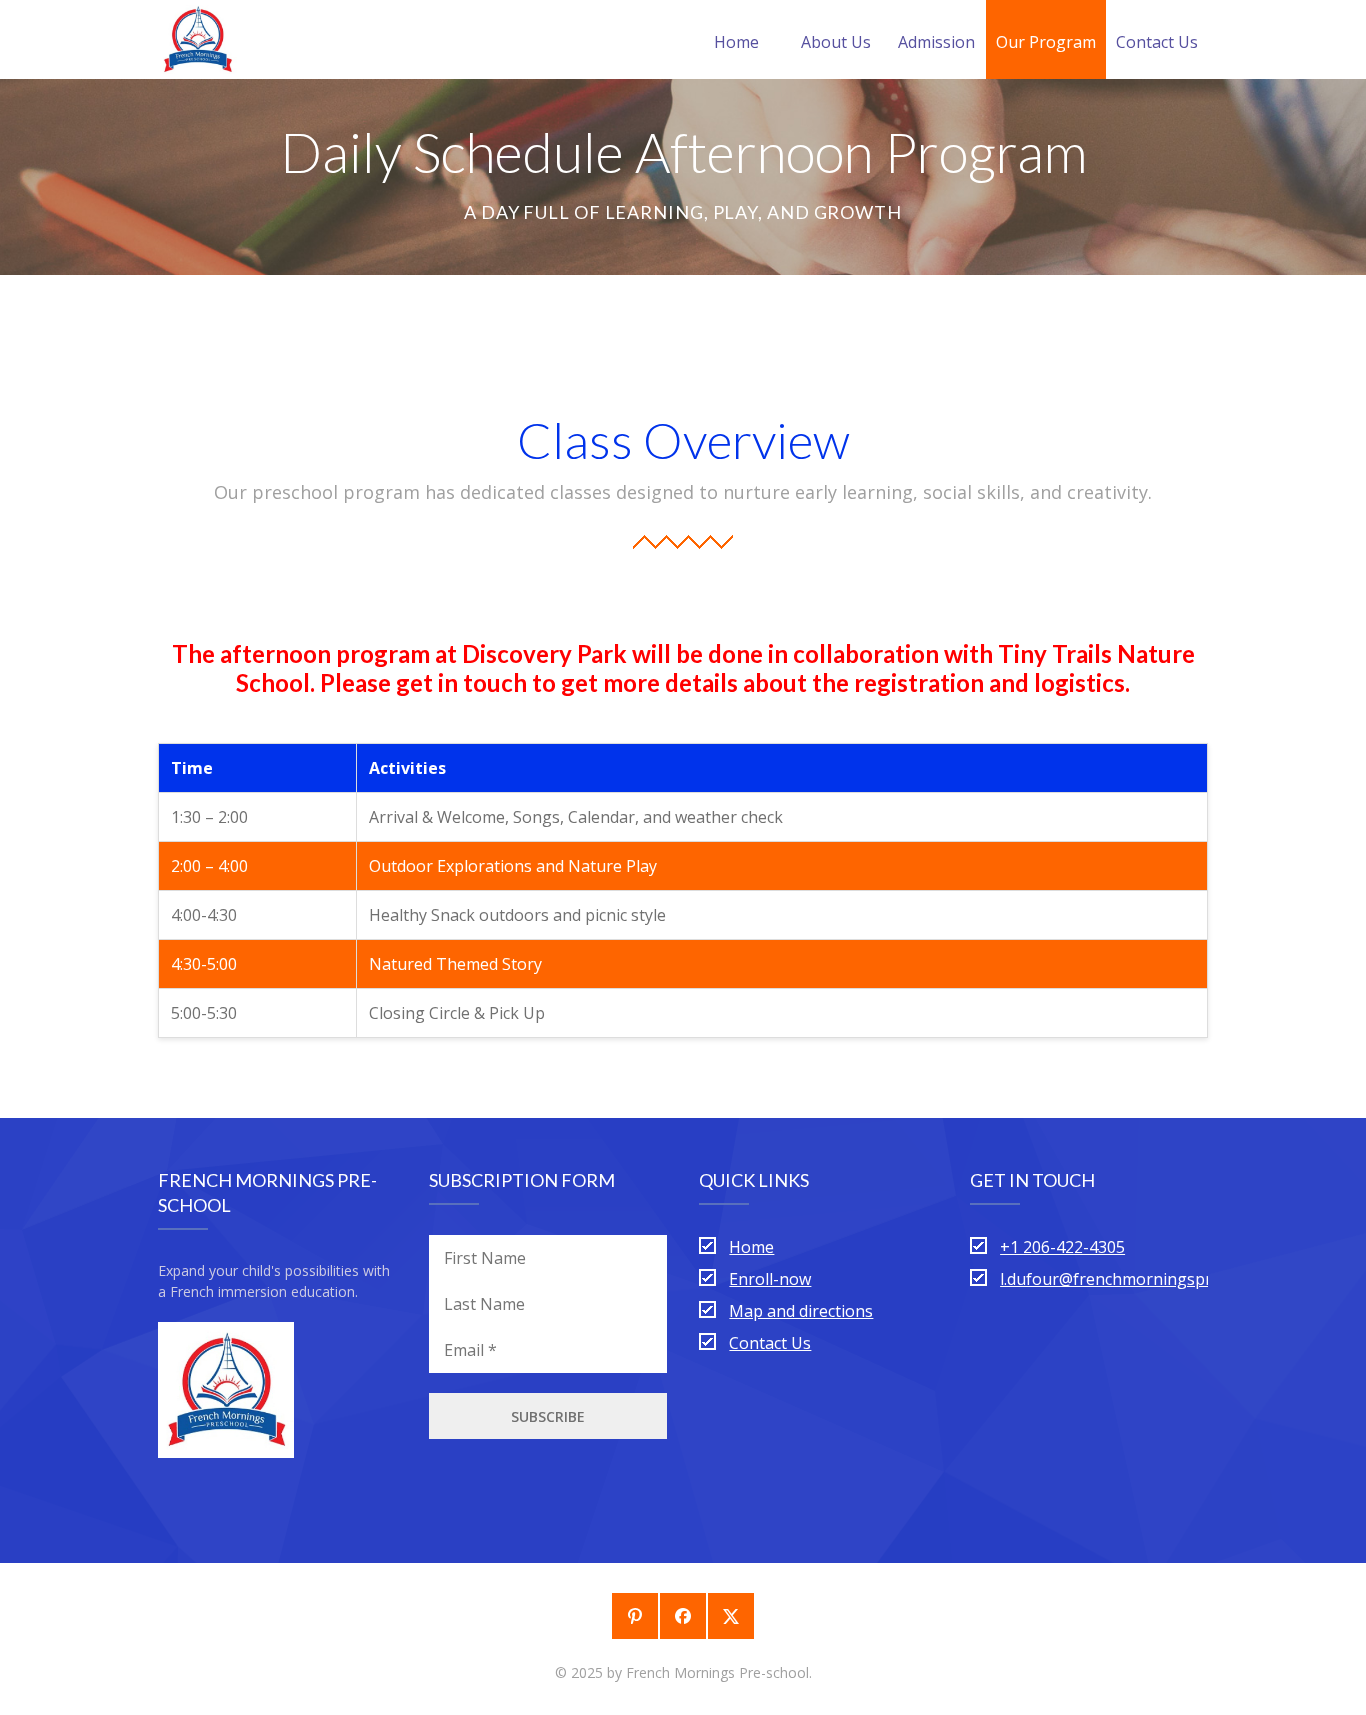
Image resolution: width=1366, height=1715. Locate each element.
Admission (936, 42)
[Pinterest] (635, 1616)
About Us (836, 42)
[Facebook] (683, 1616)
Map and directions (801, 1311)
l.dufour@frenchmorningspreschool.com (1152, 1279)
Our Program (1046, 42)
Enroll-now (770, 1279)
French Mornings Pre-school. (719, 1672)
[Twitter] (731, 1616)
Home (736, 42)
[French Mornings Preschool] (197, 39)
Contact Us (1157, 42)
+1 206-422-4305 (1062, 1247)
